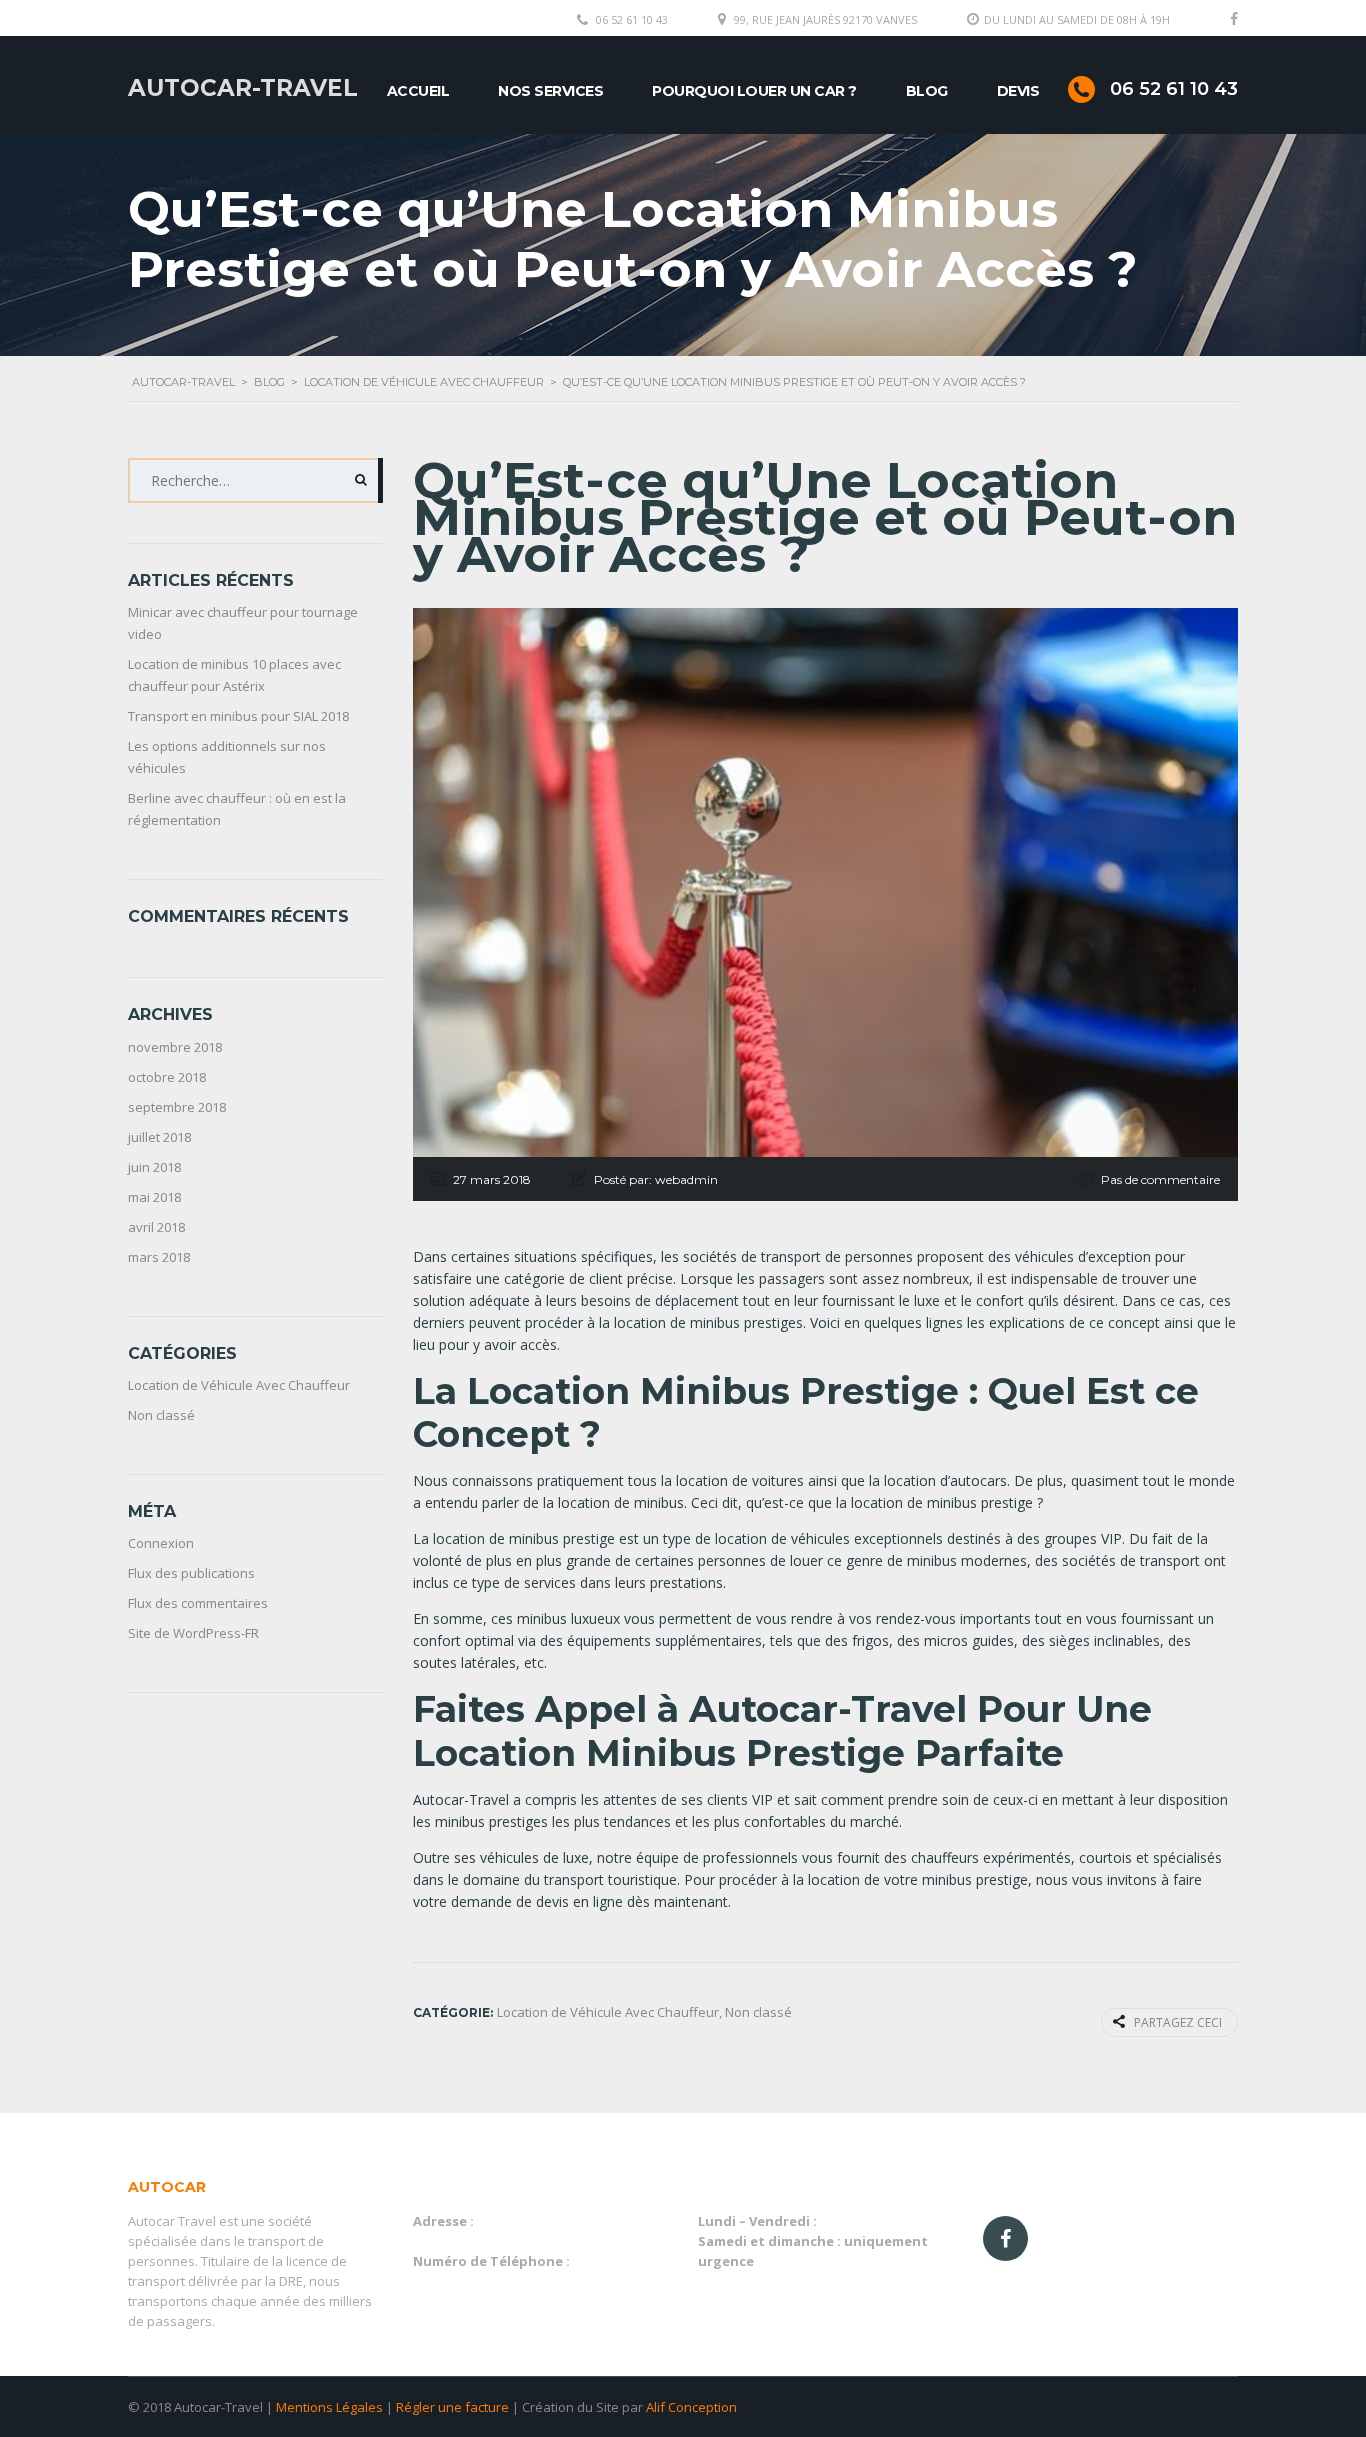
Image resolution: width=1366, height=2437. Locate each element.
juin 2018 (154, 1167)
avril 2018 (156, 1227)
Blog (927, 91)
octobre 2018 (167, 1077)
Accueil (418, 91)
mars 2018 (159, 1257)
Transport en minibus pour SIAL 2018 (238, 716)
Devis (1018, 91)
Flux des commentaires (198, 1603)
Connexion (161, 1543)
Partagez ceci (1178, 2022)
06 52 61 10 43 (632, 19)
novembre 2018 (175, 1047)
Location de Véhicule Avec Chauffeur (239, 1385)
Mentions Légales (329, 2407)
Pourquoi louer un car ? (754, 91)
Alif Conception (691, 2407)
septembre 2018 (177, 1107)
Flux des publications (191, 1573)
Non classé (161, 1415)
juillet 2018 (159, 1137)
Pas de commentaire (1160, 1179)
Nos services (550, 91)
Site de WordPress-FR (193, 1633)
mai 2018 (154, 1197)
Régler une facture (452, 2407)
